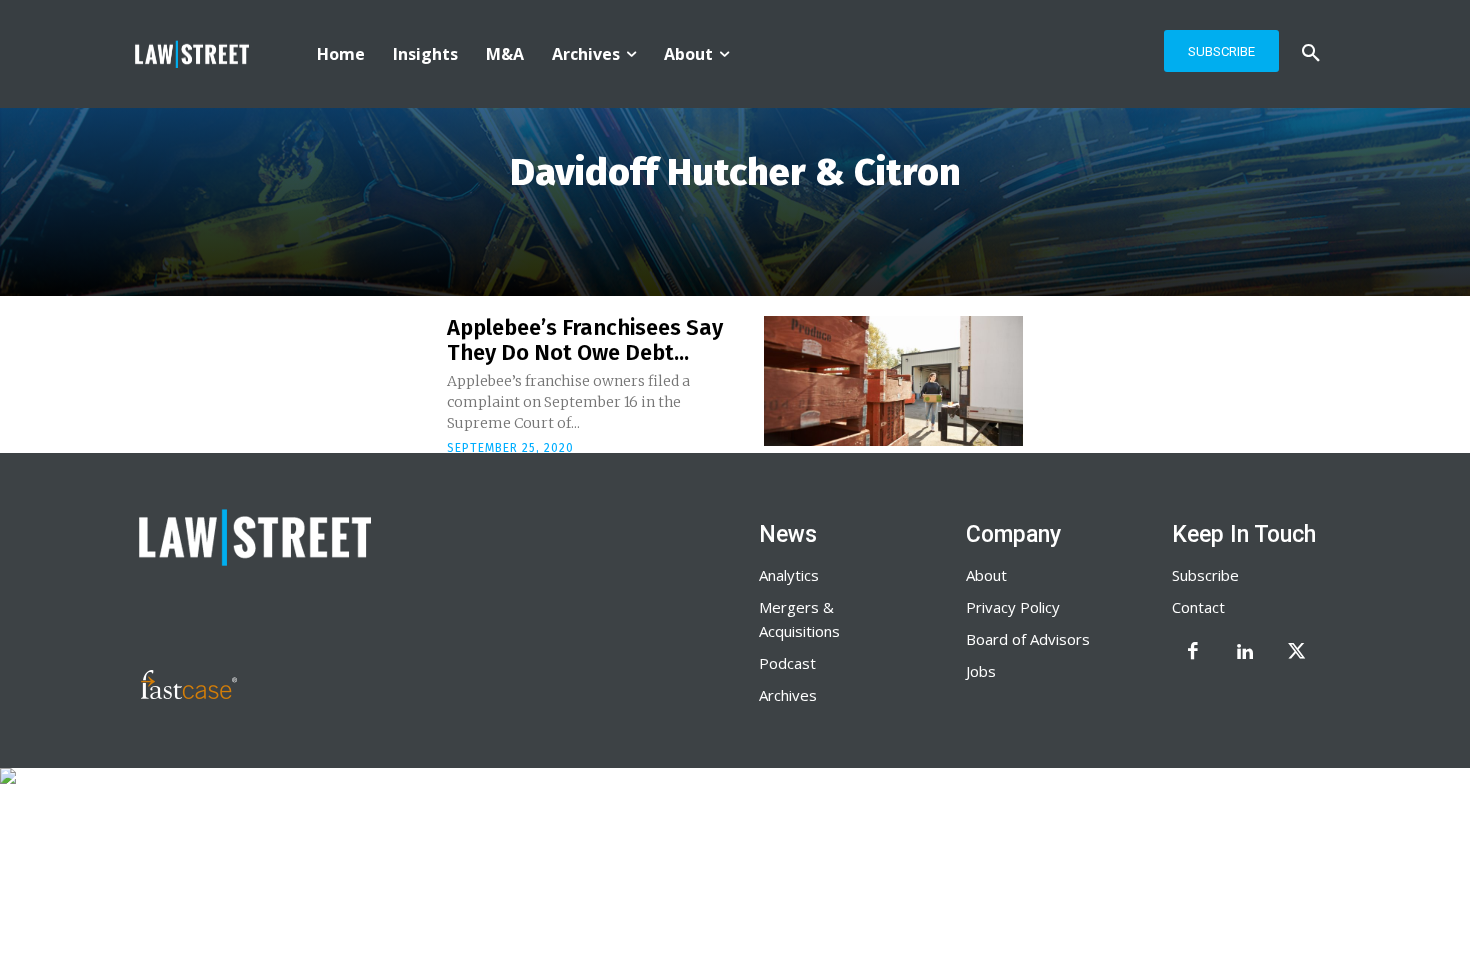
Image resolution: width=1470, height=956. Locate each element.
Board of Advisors (1028, 639)
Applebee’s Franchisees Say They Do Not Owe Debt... (585, 339)
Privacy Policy (1013, 607)
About (986, 575)
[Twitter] (1297, 653)
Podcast (787, 663)
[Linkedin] (1245, 653)
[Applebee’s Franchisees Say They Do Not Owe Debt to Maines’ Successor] (893, 381)
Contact (1198, 607)
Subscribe (1205, 575)
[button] (1311, 54)
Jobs (981, 671)
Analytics (789, 575)
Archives (788, 695)
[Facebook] (1193, 653)
